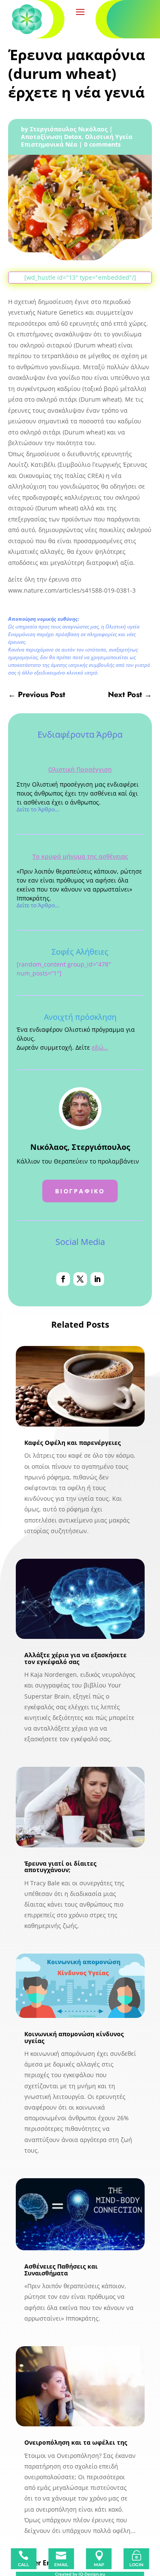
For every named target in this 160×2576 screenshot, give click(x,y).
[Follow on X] (80, 1279)
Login (136, 2565)
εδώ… (100, 1047)
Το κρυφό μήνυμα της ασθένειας (80, 856)
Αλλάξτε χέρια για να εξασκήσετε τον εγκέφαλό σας (76, 1658)
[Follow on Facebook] (63, 1279)
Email (61, 2565)
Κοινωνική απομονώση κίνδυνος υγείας (74, 2037)
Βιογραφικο (80, 1191)
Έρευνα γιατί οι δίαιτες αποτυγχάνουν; (60, 1867)
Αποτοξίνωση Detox (51, 137)
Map (99, 2565)
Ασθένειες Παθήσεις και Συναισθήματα (61, 2269)
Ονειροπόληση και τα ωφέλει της (76, 2442)
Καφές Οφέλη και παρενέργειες (73, 1443)
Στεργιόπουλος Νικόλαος (69, 129)
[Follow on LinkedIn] (97, 1279)
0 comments (102, 144)
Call (23, 2565)
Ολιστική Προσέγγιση (80, 769)
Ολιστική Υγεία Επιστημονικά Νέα (77, 140)
